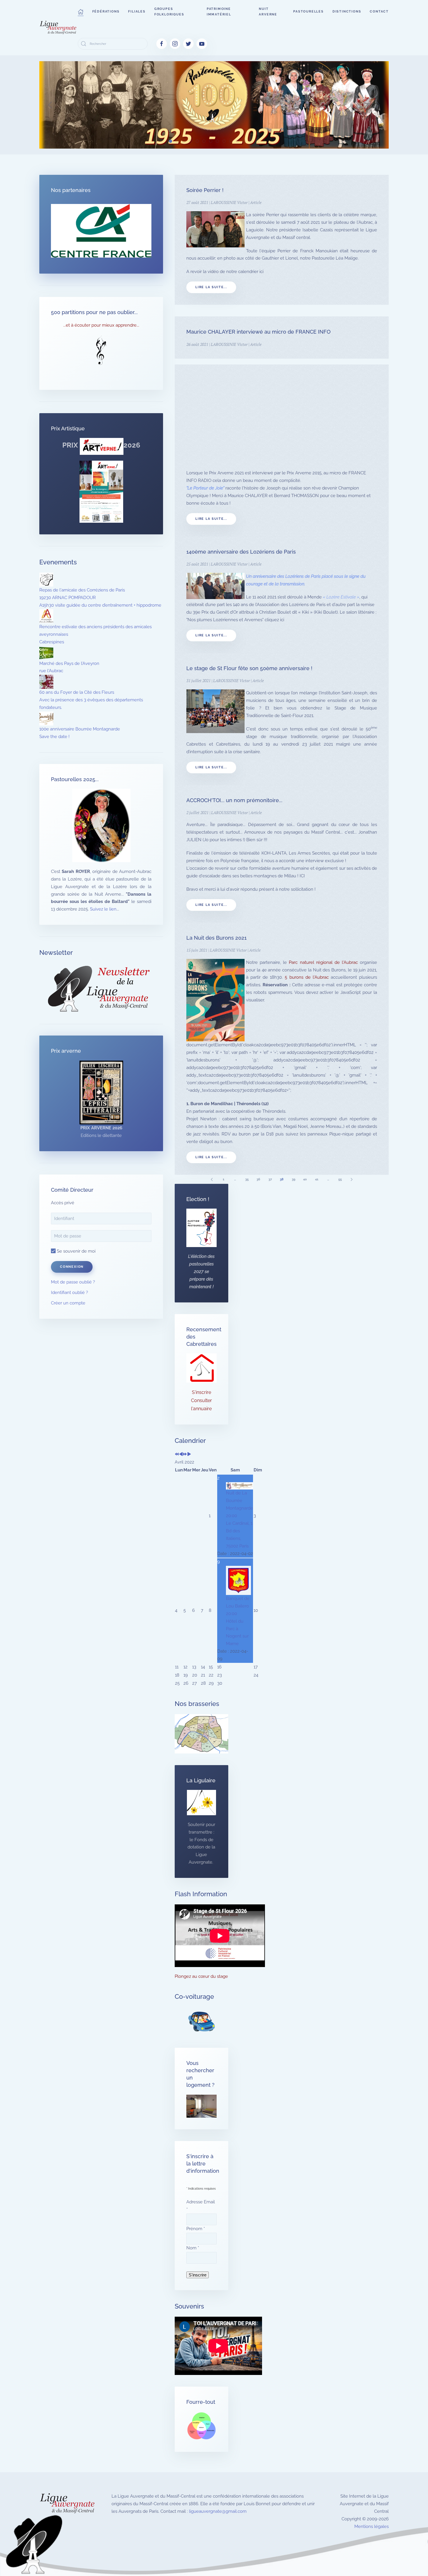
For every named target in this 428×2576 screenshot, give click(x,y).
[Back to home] (59, 28)
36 (258, 1179)
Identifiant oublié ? (69, 1293)
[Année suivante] (185, 1455)
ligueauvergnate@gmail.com (218, 2511)
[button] (81, 12)
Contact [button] (379, 12)
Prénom (196, 2229)
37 (270, 1179)
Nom (193, 2248)
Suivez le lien (103, 909)
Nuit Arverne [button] (268, 12)
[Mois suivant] (189, 1455)
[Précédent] (212, 1179)
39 (293, 1179)
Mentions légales (372, 2526)
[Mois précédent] (181, 1455)
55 (340, 1179)
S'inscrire (201, 1392)
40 (305, 1179)
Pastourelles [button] (308, 12)
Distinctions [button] (347, 12)
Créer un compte (68, 1303)
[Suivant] (352, 1179)
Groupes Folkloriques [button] (169, 12)
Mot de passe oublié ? (73, 1282)
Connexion (72, 1267)
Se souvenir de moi (76, 1251)
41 (317, 1179)
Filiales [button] (137, 12)
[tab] (170, 141)
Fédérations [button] (106, 12)
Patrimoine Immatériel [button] (219, 12)
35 (247, 1179)
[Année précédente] (177, 1455)
